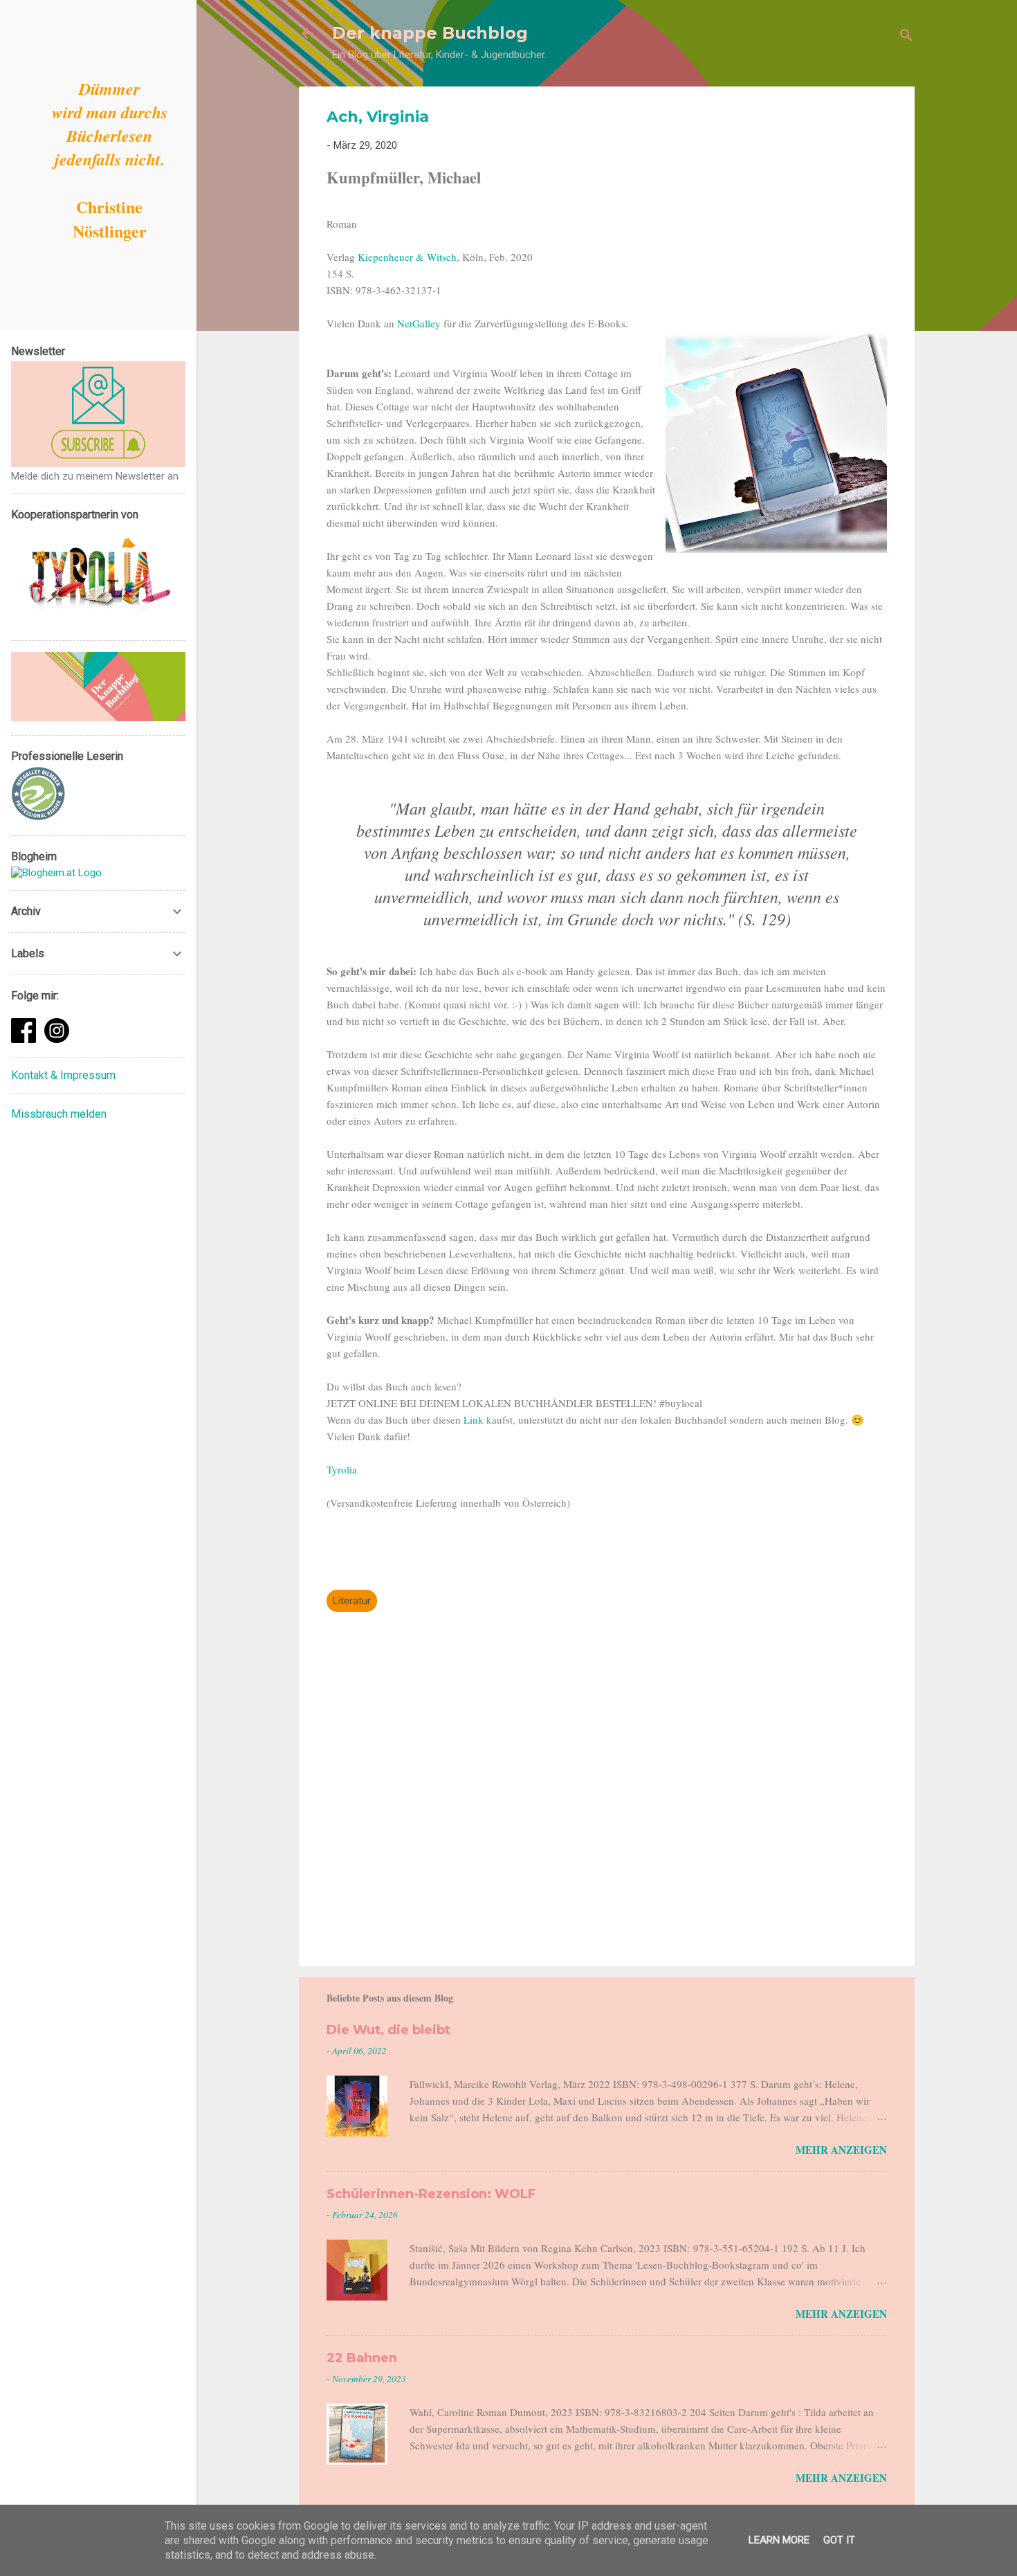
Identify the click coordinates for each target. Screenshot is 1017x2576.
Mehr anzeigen (841, 2150)
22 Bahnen (362, 2358)
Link (475, 1419)
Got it (839, 2540)
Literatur (352, 1601)
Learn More (779, 2540)
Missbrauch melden (59, 1114)
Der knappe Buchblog (430, 33)
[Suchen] (906, 38)
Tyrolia (342, 1469)
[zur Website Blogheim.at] (56, 873)
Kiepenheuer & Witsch (407, 257)
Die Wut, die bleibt (388, 2030)
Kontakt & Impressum (63, 1075)
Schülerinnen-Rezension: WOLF (431, 2194)
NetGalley (420, 323)
